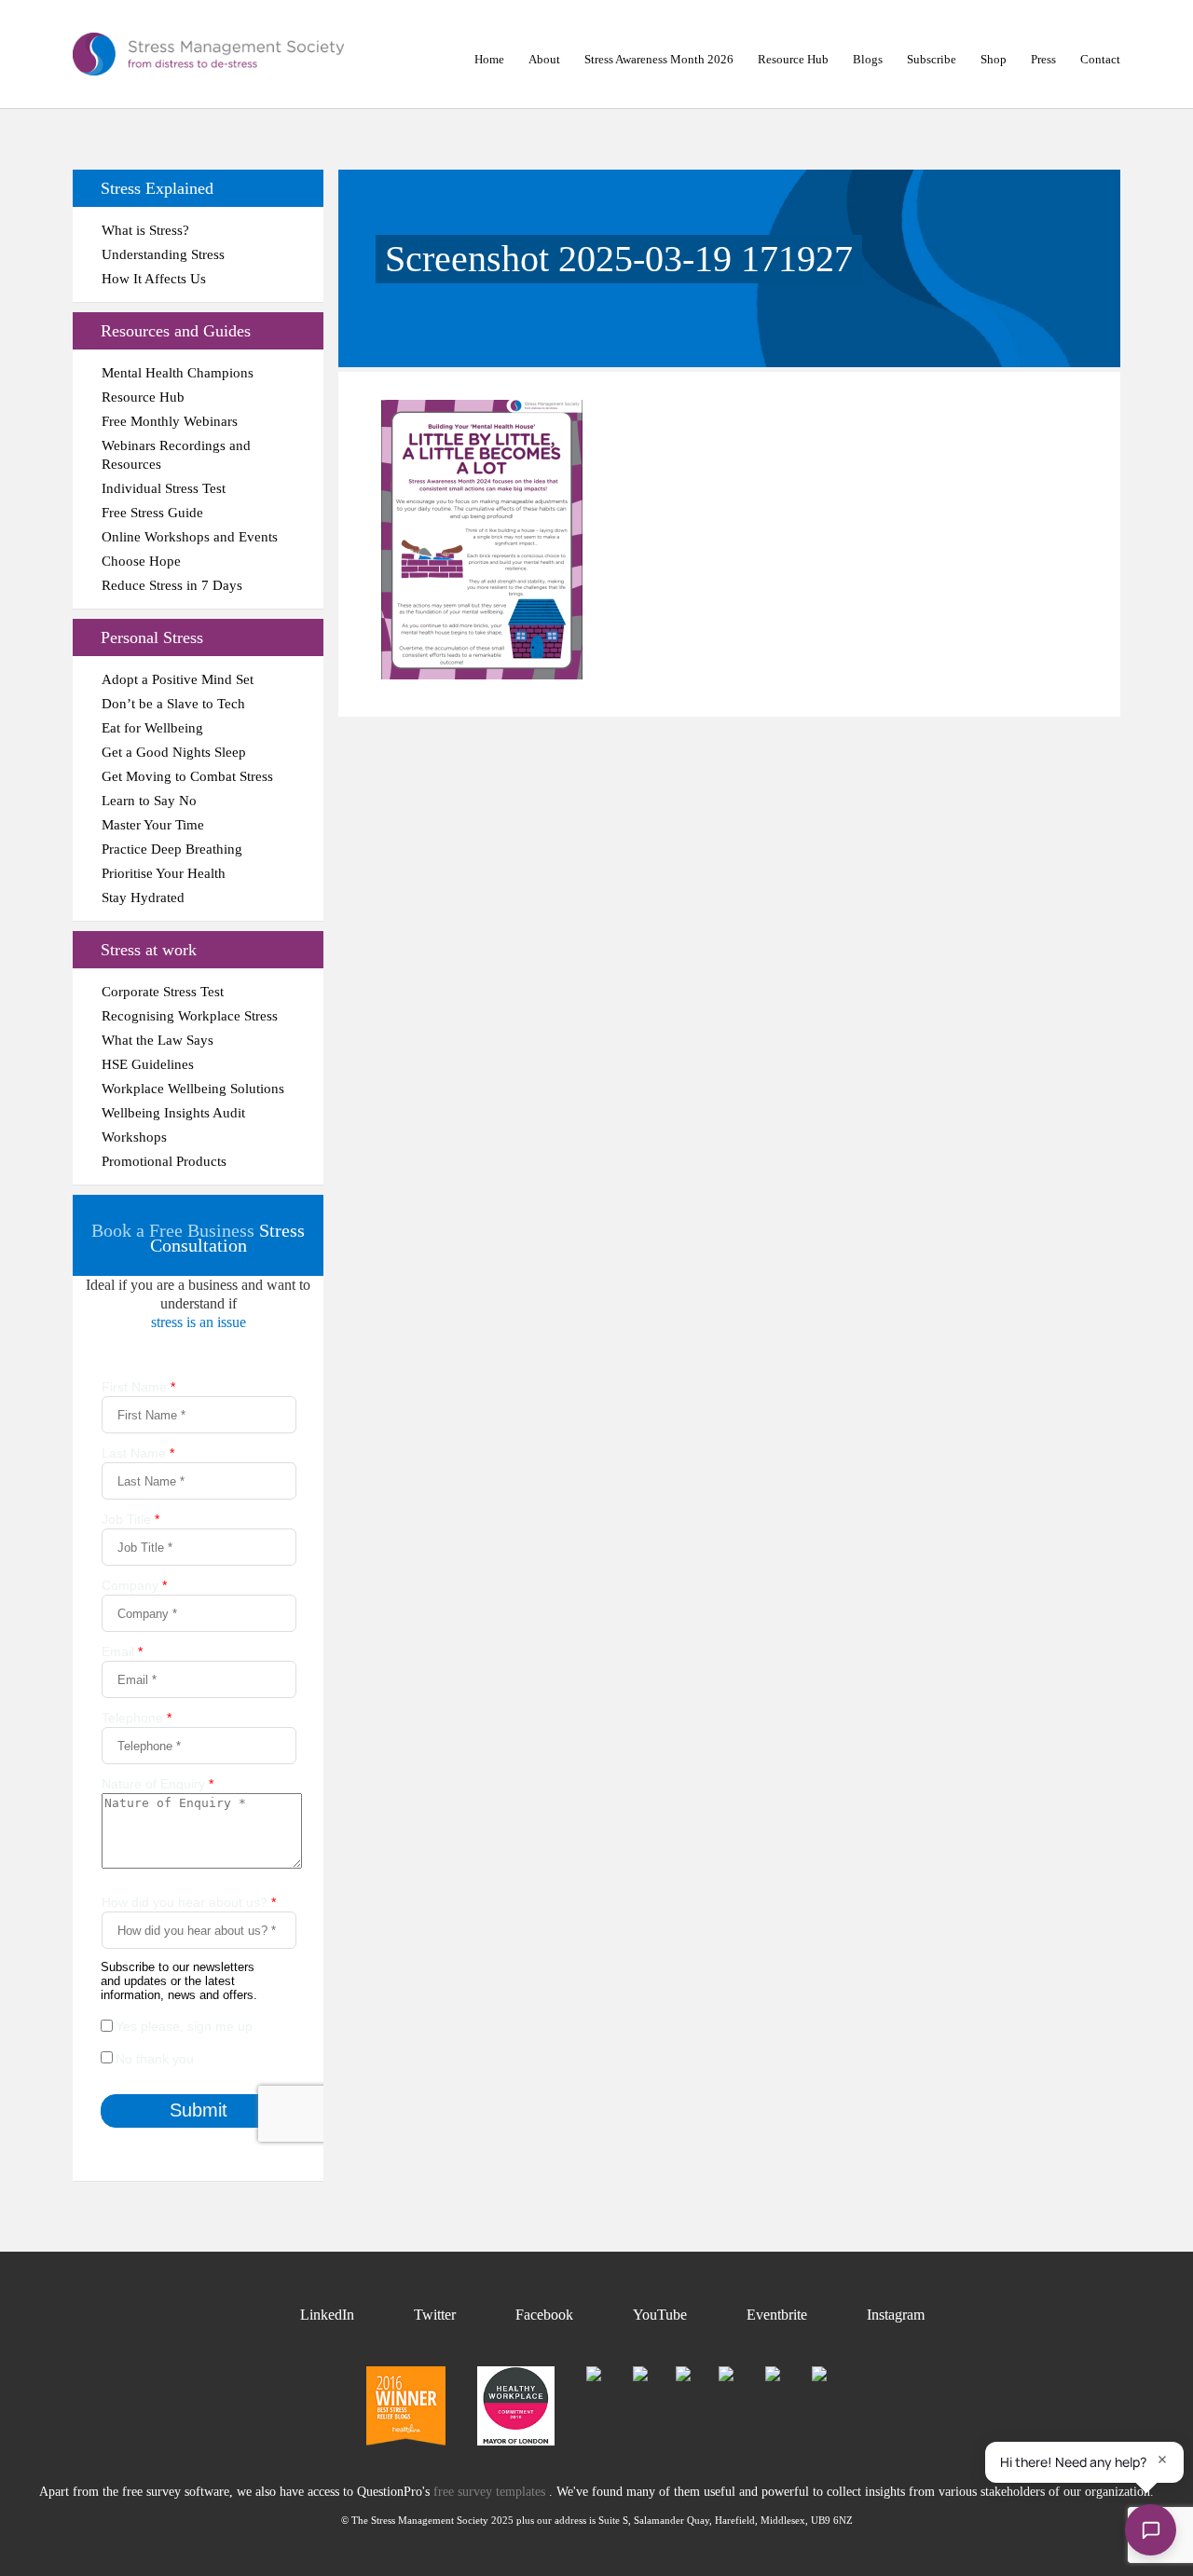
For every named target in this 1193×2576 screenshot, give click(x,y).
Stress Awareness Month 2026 (659, 59)
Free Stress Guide (152, 513)
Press (1043, 59)
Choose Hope (141, 561)
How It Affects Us (154, 279)
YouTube (660, 2315)
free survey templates (491, 2492)
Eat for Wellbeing (152, 728)
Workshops (134, 1137)
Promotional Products (164, 1161)
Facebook (544, 2315)
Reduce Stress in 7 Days (172, 585)
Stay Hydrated (143, 897)
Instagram (896, 2315)
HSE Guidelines (148, 1064)
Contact (1100, 59)
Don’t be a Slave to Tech (173, 704)
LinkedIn (327, 2315)
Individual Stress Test (164, 488)
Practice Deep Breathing (172, 849)
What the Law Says (158, 1040)
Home (489, 59)
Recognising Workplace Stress (190, 1016)
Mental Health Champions (178, 373)
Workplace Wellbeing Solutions (193, 1089)
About (544, 59)
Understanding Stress (163, 254)
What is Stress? (145, 230)
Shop (994, 59)
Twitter (435, 2315)
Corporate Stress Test (163, 992)
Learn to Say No (149, 801)
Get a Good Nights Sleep (174, 752)
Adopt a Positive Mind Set (178, 679)
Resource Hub (793, 59)
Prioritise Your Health (164, 873)
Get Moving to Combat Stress (187, 776)
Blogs (868, 59)
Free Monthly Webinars (170, 421)
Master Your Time (153, 825)
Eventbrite (777, 2315)
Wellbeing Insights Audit (173, 1113)
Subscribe (932, 59)
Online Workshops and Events (190, 537)
